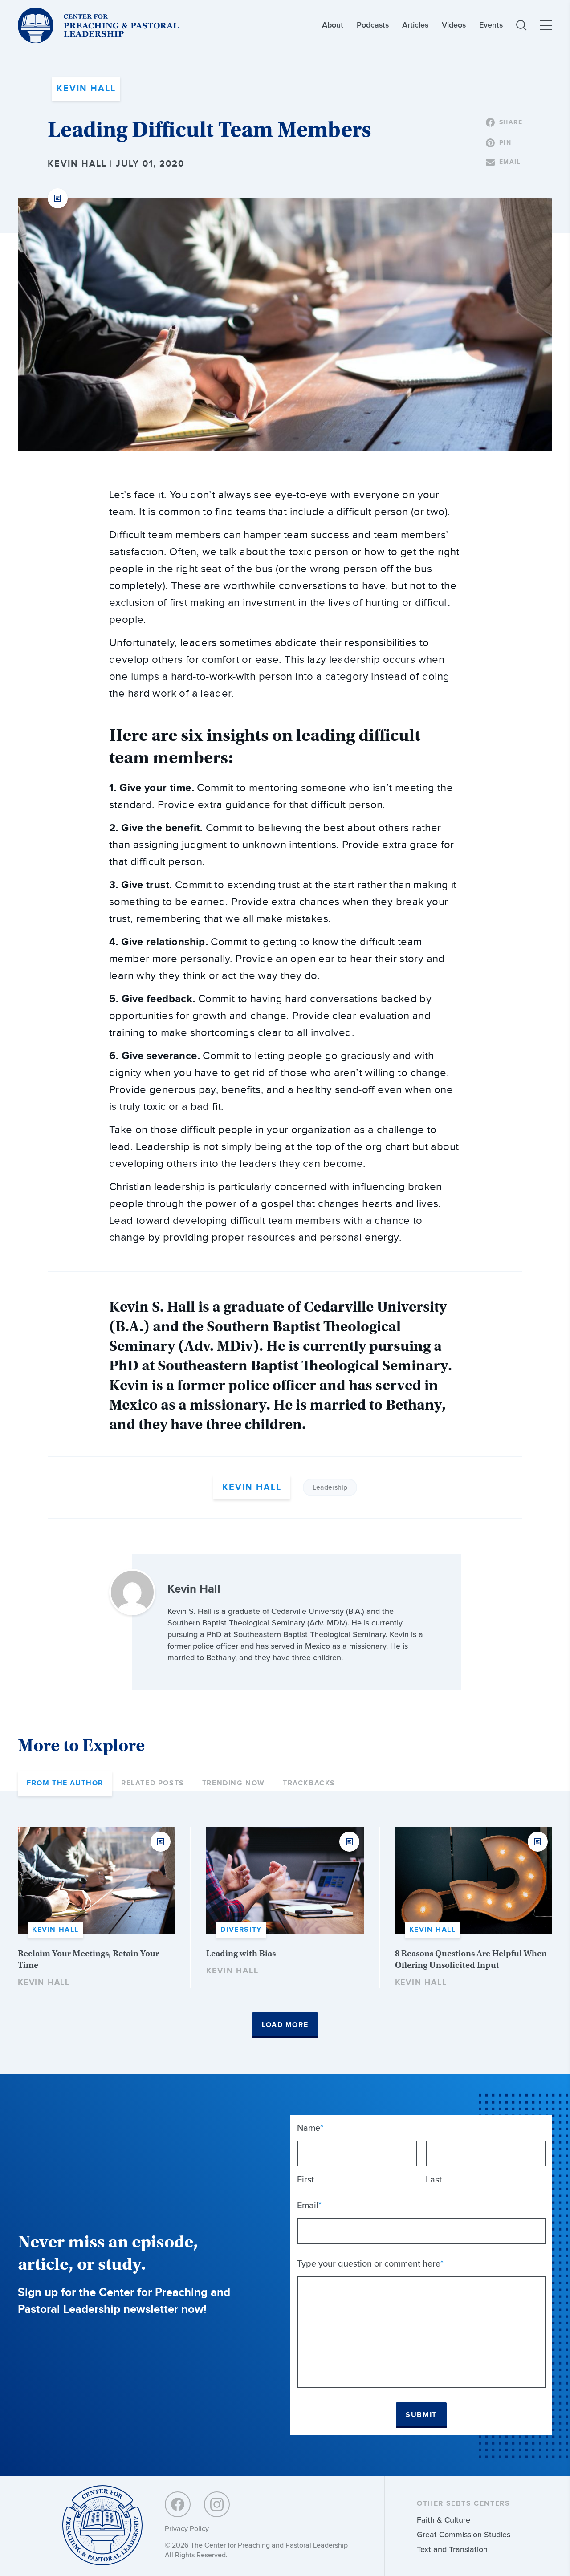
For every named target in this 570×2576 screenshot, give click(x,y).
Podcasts (373, 25)
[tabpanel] (285, 1933)
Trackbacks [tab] (309, 1783)
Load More (285, 2025)
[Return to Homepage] (102, 2526)
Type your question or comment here (370, 2263)
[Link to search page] (521, 25)
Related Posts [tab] (153, 1783)
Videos (454, 25)
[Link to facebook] (178, 2504)
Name (310, 2128)
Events (491, 25)
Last (434, 2179)
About (333, 25)
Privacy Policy (187, 2529)
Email (309, 2205)
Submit (421, 2415)
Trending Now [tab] (234, 1783)
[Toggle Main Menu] (546, 25)
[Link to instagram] (217, 2504)
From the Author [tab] (65, 1783)
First (305, 2179)
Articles (415, 25)
